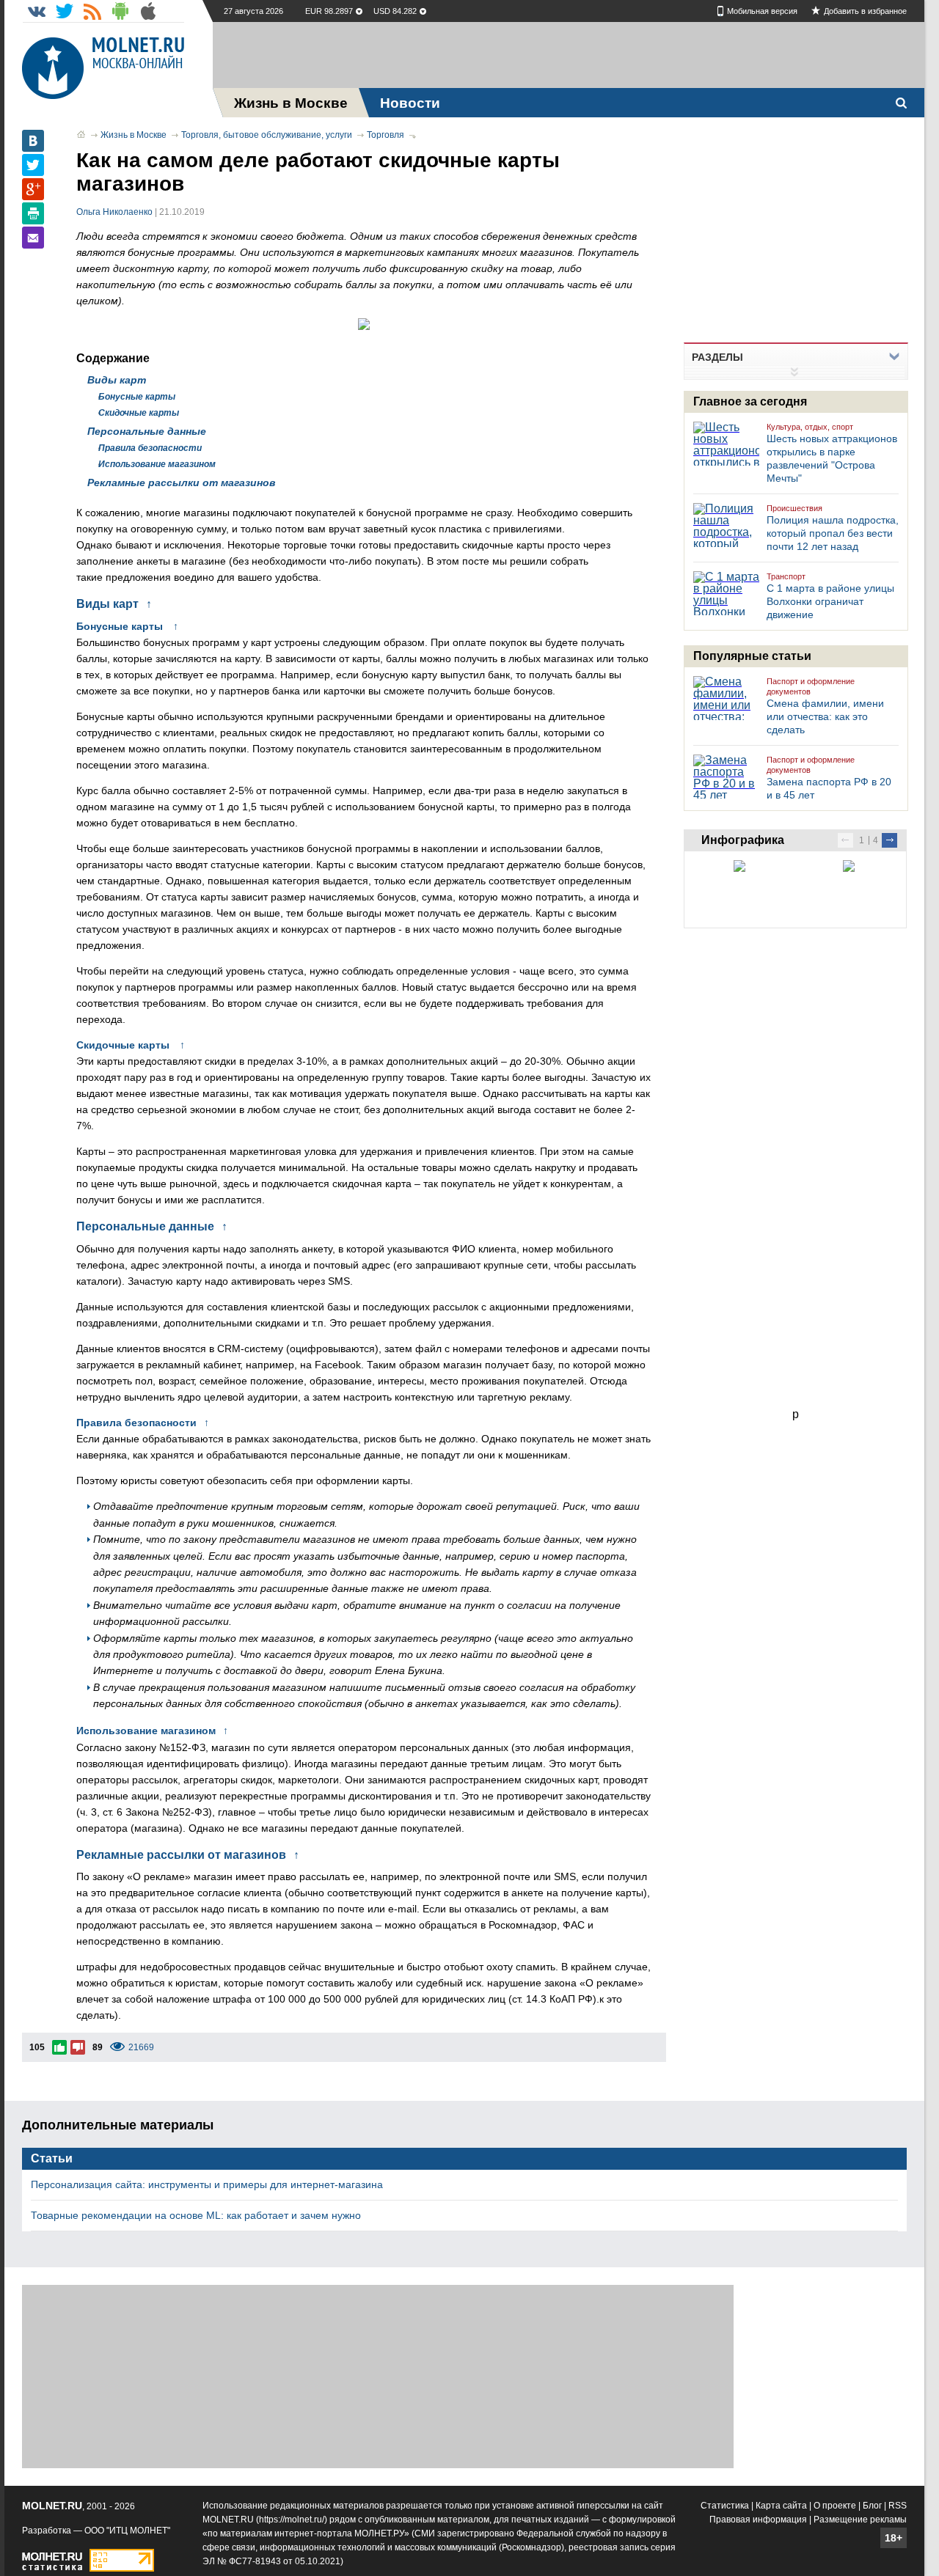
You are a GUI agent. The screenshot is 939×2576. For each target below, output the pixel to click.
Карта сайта (781, 2506)
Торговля (386, 135)
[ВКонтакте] (33, 141)
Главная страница (81, 134)
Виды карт (117, 380)
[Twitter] (33, 165)
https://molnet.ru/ (292, 2520)
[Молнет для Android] (120, 11)
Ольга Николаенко (114, 212)
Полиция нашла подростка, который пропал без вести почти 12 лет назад (833, 533)
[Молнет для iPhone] (148, 11)
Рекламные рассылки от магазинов (181, 482)
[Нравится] (59, 2047)
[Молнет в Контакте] (37, 11)
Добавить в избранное (865, 11)
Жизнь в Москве (134, 135)
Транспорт (786, 576)
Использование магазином (157, 464)
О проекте (835, 2506)
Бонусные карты (138, 397)
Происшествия (794, 508)
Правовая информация (758, 2520)
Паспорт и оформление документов (811, 686)
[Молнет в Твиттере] (65, 11)
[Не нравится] (78, 2047)
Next (889, 840)
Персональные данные (147, 431)
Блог (872, 2506)
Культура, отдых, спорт (810, 427)
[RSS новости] (92, 11)
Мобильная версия (762, 11)
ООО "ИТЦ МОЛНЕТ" (127, 2531)
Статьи (52, 2158)
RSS (898, 2506)
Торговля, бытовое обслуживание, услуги (267, 135)
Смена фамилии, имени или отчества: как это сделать (825, 716)
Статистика (725, 2506)
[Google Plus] (33, 189)
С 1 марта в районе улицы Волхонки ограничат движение (830, 601)
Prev (845, 840)
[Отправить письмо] (33, 238)
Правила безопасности (150, 448)
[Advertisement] (569, 55)
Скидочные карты (140, 413)
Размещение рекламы (860, 2520)
